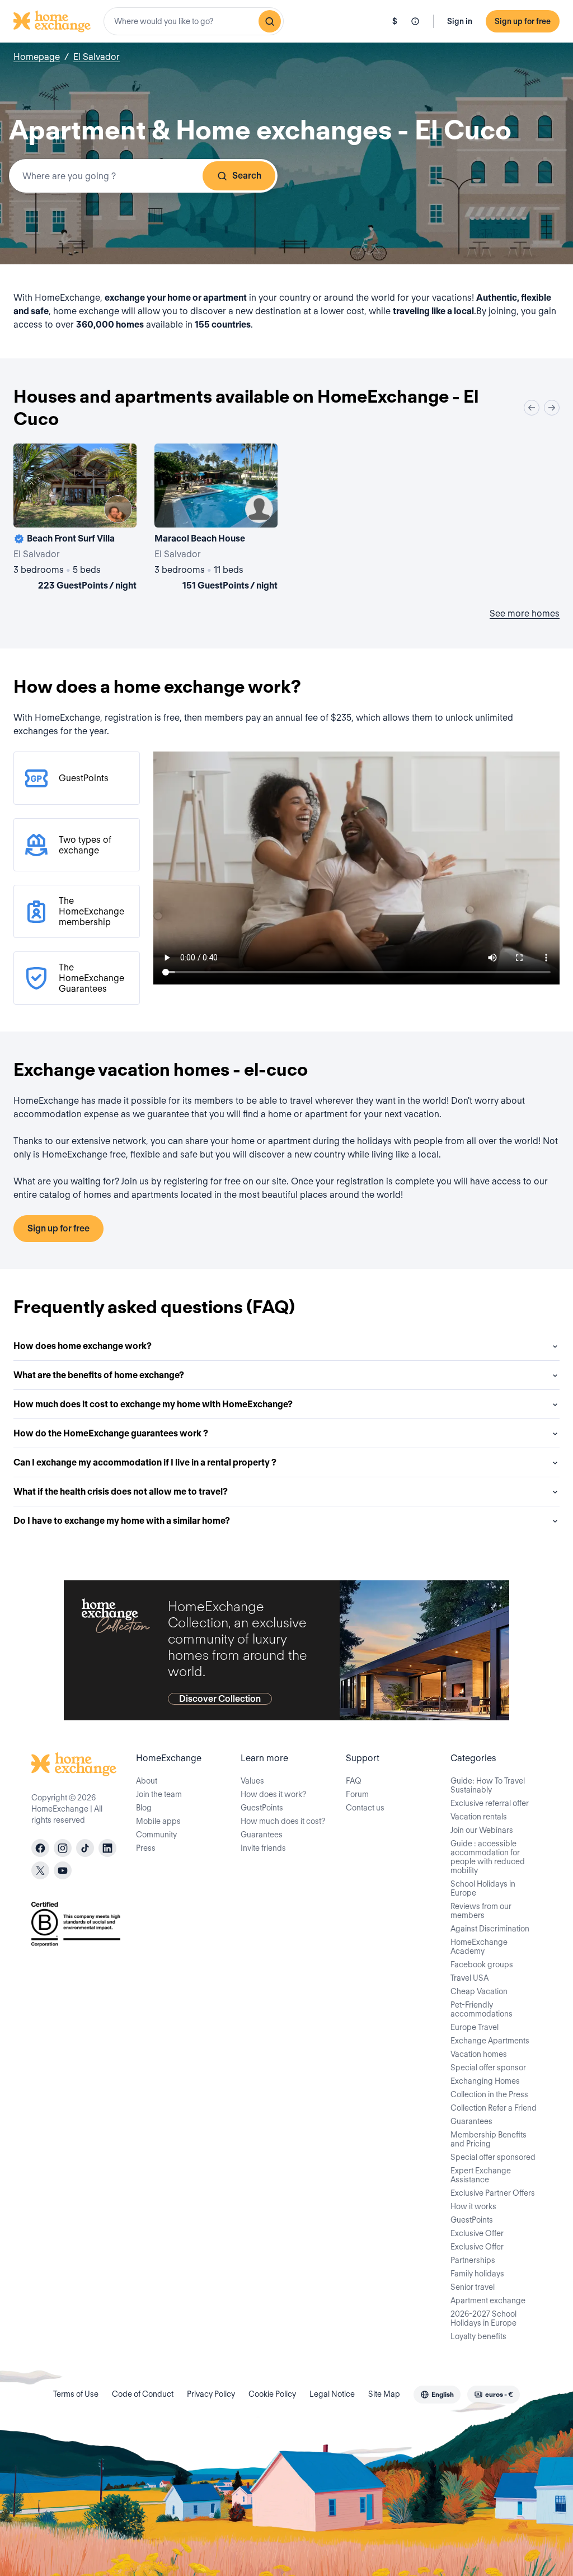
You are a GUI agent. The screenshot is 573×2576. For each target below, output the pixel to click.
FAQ (354, 1781)
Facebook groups (482, 1964)
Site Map (384, 2394)
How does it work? (273, 1794)
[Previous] (532, 408)
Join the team (159, 1794)
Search (247, 176)
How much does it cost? (283, 1821)
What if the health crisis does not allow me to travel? (121, 1492)
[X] (40, 1870)
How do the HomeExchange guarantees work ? (111, 1433)
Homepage (37, 57)
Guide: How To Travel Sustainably (488, 1785)
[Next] (552, 408)
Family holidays (477, 2274)
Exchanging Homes (485, 2081)
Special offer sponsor (488, 2068)
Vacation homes (479, 2054)
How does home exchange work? (83, 1346)
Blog (144, 1808)
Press (146, 1848)
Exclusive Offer (477, 2233)
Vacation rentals (479, 1817)
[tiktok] (85, 1848)
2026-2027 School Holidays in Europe (483, 2318)
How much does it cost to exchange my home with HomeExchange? (153, 1404)
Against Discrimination (490, 1929)
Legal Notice (332, 2394)
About (147, 1781)
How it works (473, 2206)
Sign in (460, 21)
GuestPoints (262, 1808)
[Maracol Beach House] (216, 519)
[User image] (118, 509)
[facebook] (40, 1848)
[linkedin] (107, 1848)
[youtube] (63, 1870)
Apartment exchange (488, 2300)
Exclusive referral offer (490, 1803)
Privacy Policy (211, 2394)
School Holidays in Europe (483, 1888)
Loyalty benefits (478, 2336)
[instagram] (63, 1848)
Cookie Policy (272, 2394)
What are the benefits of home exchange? (99, 1375)
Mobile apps (158, 1821)
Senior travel (473, 2287)
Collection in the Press (489, 2094)
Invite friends (263, 1848)
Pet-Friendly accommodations (482, 2009)
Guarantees (262, 1835)
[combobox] (194, 21)
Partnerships (473, 2260)
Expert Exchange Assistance (481, 2175)
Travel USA (469, 1978)
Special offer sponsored (493, 2157)
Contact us (365, 1808)
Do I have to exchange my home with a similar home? (122, 1521)
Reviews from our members (481, 1911)
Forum (357, 1794)
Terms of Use (76, 2394)
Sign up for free (523, 21)
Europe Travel (475, 2027)
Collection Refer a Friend (494, 2108)
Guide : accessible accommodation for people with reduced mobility (488, 1857)
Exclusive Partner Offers (493, 2193)
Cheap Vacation (479, 1991)
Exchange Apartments (490, 2041)
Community (156, 1835)
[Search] (270, 21)
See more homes (525, 613)
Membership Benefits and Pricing (489, 2139)
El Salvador (97, 57)
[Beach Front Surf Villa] (75, 519)
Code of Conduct (143, 2394)
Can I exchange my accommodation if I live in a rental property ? (145, 1462)
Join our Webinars (482, 1830)
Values (252, 1781)
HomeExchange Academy (479, 1947)
